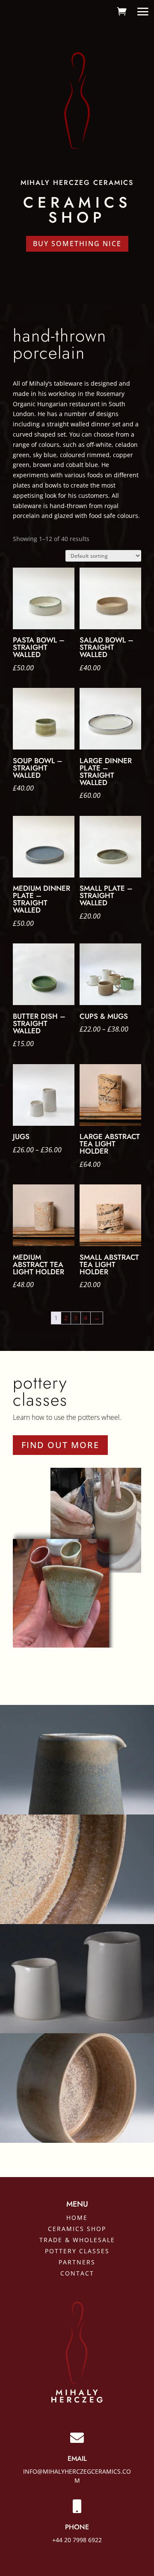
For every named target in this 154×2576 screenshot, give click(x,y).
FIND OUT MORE (60, 1445)
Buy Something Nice (77, 244)
